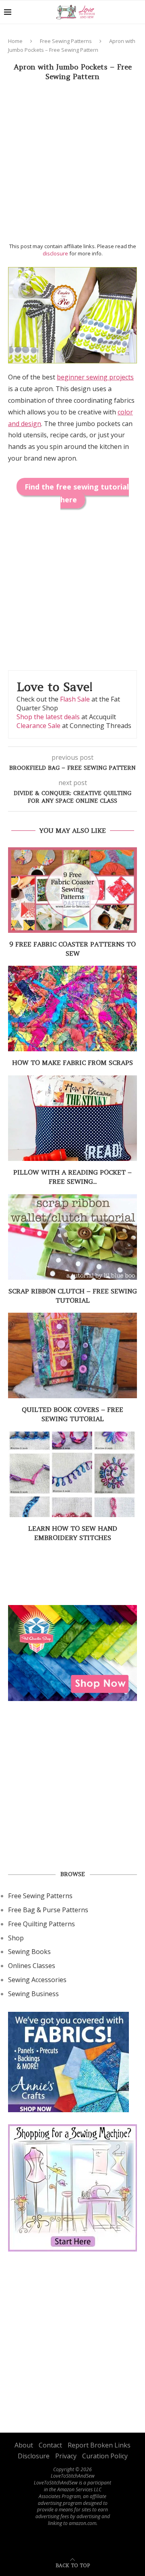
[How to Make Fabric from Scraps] (72, 1009)
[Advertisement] (72, 164)
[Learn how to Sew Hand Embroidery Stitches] (72, 1474)
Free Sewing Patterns (66, 41)
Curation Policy (105, 2456)
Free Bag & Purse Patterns (48, 1910)
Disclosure (34, 2456)
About (24, 2445)
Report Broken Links (99, 2445)
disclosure (55, 253)
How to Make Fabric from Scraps (72, 1063)
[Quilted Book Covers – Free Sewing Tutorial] (72, 1355)
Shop (16, 1938)
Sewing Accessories (37, 1980)
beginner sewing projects (95, 377)
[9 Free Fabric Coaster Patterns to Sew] (72, 890)
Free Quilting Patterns (41, 1924)
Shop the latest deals (48, 717)
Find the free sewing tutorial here (77, 493)
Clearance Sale (38, 726)
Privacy (66, 2456)
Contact (50, 2445)
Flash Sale (75, 699)
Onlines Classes (32, 1966)
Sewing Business (33, 1994)
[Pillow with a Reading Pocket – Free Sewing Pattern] (72, 1118)
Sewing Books (29, 1952)
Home (15, 41)
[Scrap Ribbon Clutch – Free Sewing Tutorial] (72, 1237)
